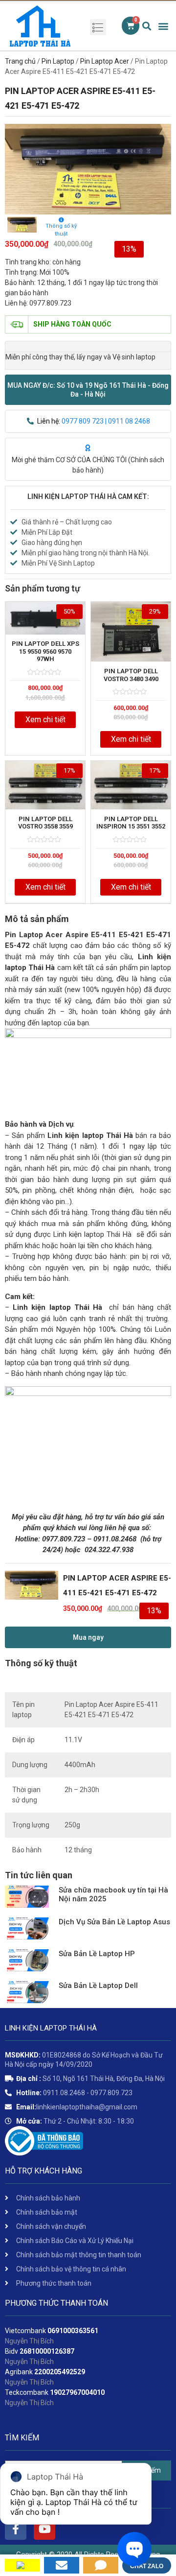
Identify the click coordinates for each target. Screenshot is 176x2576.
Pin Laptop (58, 61)
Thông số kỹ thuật (61, 230)
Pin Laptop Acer (105, 61)
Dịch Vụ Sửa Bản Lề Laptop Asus (114, 1922)
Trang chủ (20, 61)
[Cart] (131, 26)
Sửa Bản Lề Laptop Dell (98, 1985)
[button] (88, 390)
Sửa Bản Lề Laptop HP (97, 1954)
